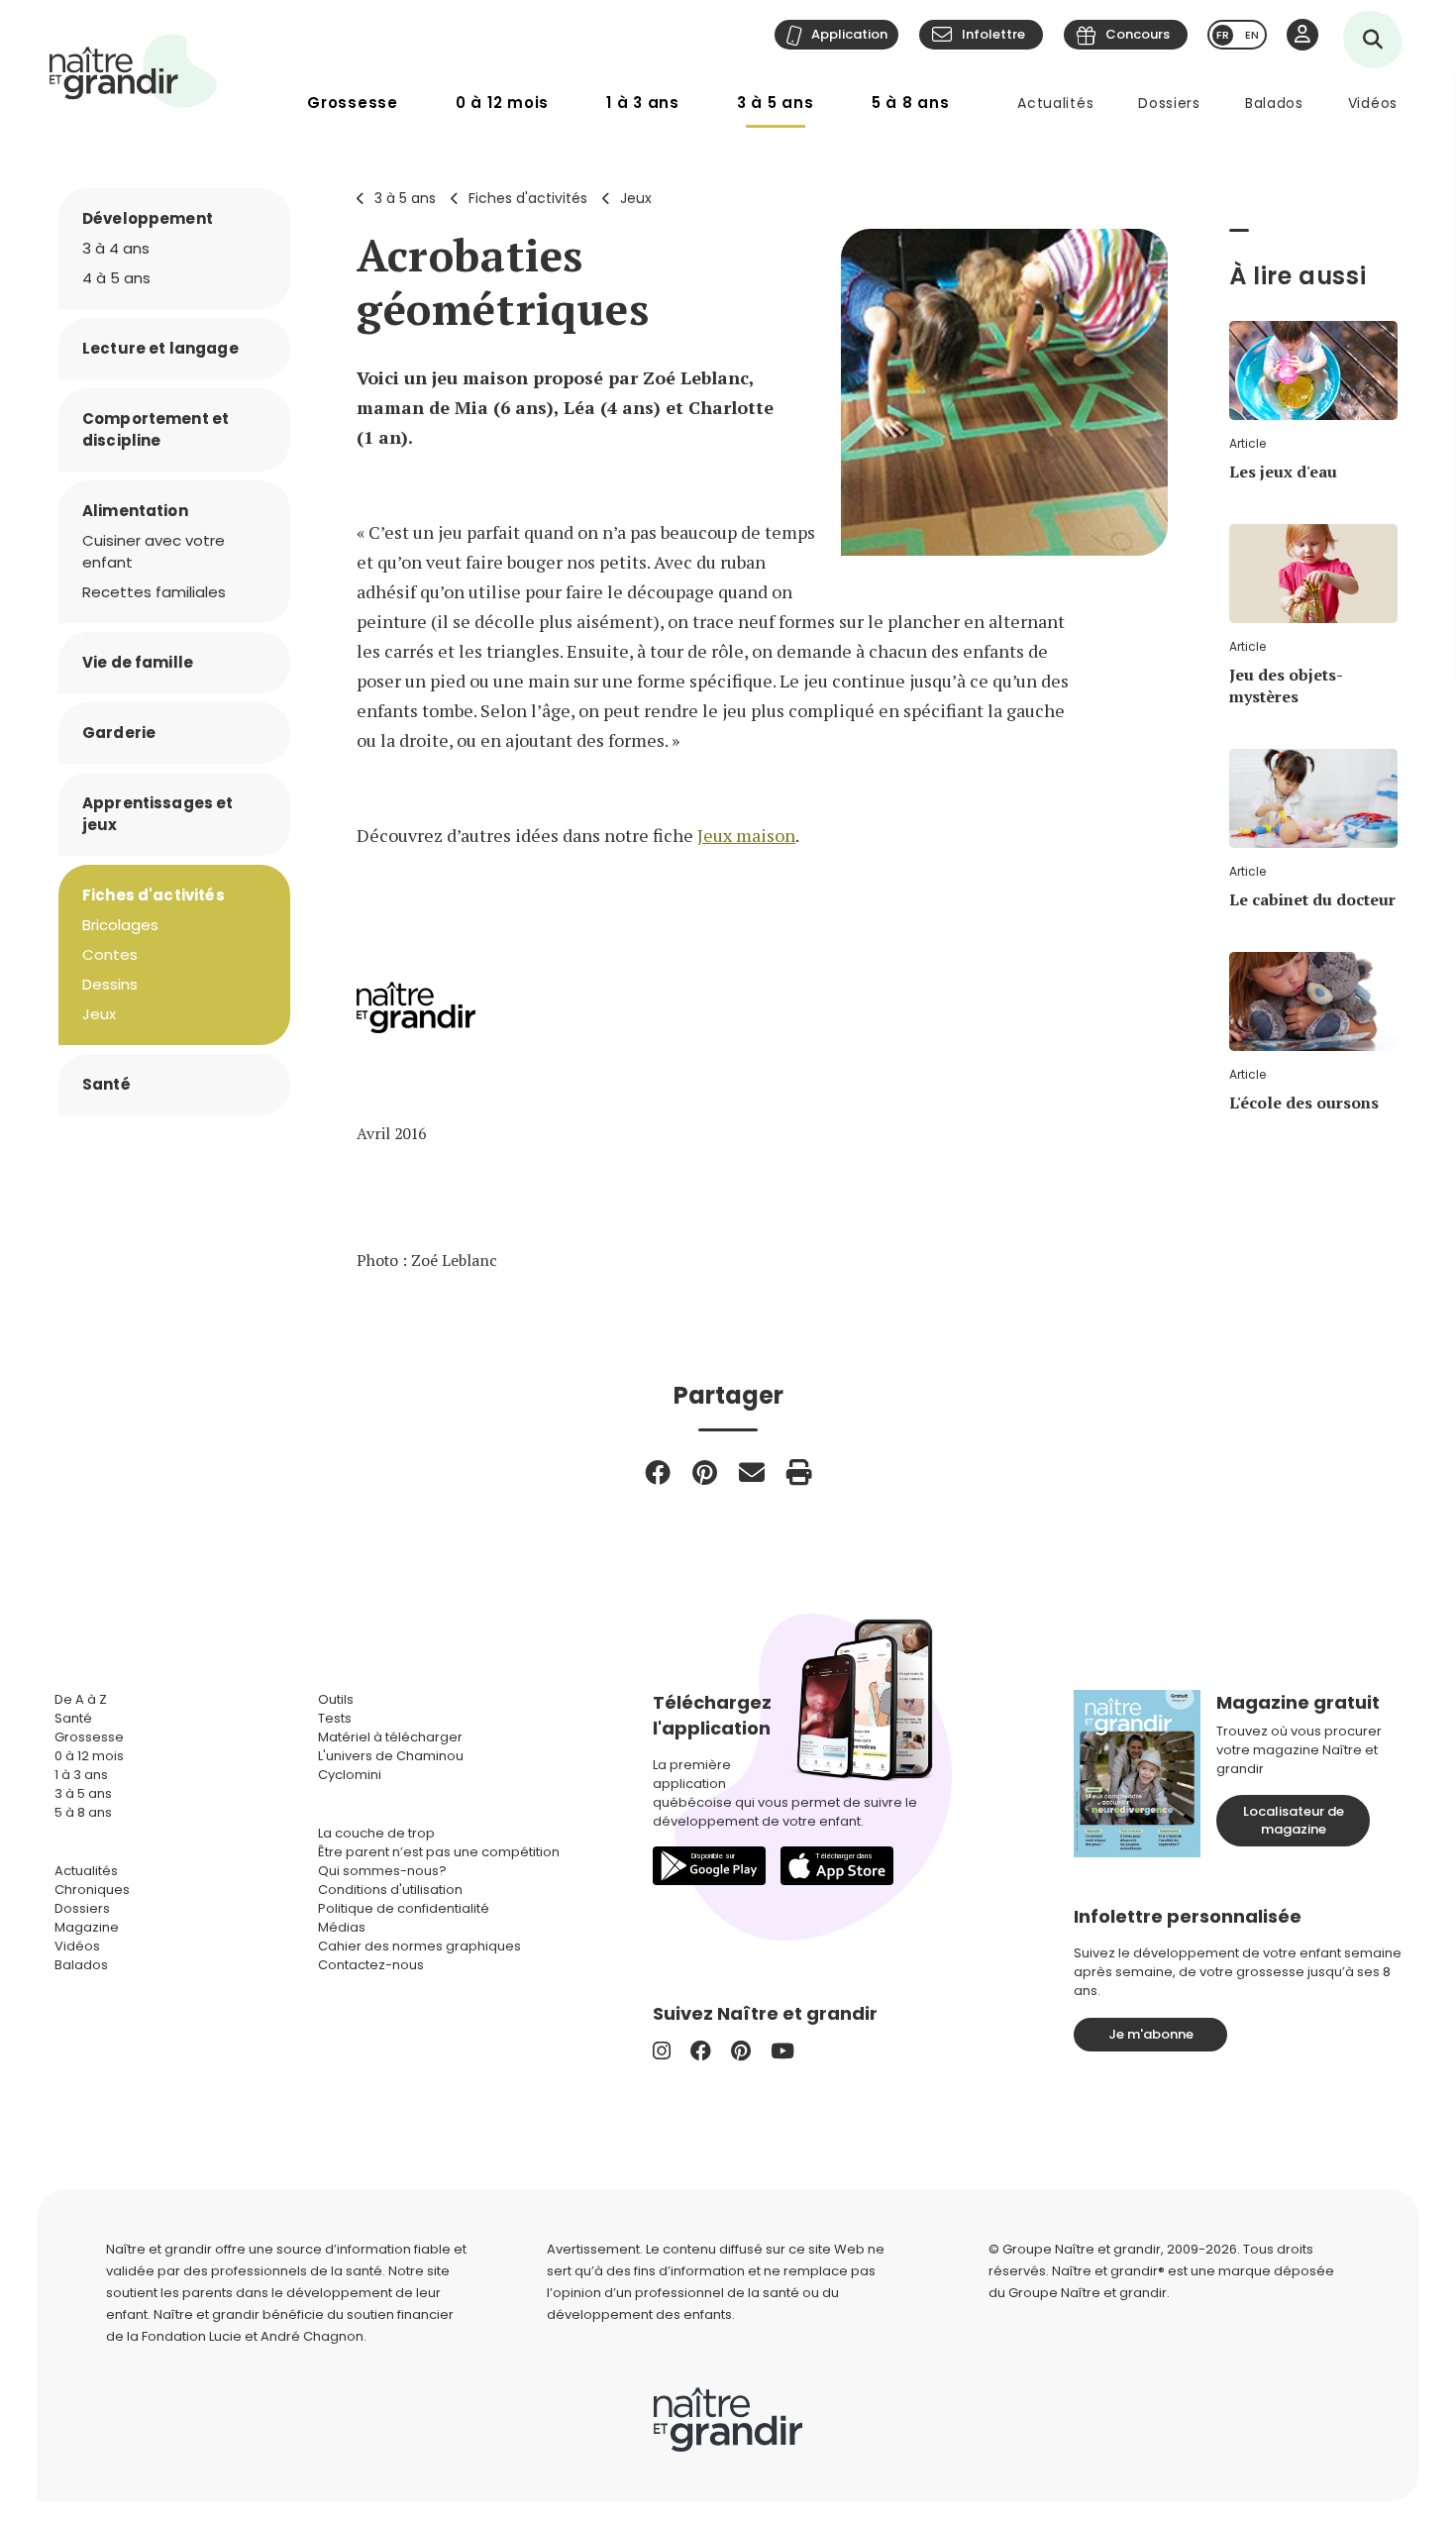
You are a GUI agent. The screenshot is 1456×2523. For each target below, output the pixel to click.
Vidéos (1373, 103)
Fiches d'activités (528, 198)
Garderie (119, 733)
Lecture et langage (160, 348)
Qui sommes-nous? (382, 1871)
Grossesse (353, 103)
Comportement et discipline (156, 429)
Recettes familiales (154, 592)
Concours (1138, 34)
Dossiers (1169, 103)
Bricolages (120, 925)
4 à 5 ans (116, 278)
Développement (148, 218)
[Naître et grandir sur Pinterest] (741, 2051)
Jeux (636, 198)
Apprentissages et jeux (158, 814)
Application (849, 34)
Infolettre (993, 34)
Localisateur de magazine (1294, 1820)
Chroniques (92, 1890)
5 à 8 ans (911, 103)
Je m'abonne (1151, 2034)
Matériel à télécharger (390, 1737)
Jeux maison (746, 835)
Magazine (87, 1927)
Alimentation (135, 511)
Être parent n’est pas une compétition (439, 1852)
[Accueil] (134, 71)
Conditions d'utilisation (390, 1890)
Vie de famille (138, 662)
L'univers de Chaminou (391, 1756)
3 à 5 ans (776, 103)
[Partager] (658, 1472)
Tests (335, 1718)
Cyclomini (350, 1775)
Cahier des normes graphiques (419, 1946)
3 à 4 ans (116, 248)
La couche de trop (376, 1833)
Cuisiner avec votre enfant (154, 551)
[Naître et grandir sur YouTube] (782, 2051)
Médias (342, 1927)
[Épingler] (705, 1472)
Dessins (110, 984)
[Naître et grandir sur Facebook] (701, 2051)
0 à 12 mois (502, 103)
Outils (336, 1699)
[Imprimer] (799, 1472)
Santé (106, 1084)
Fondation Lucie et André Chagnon (253, 2336)
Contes (110, 954)
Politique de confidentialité (404, 1908)
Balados (1274, 103)
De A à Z (81, 1699)
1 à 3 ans (643, 103)
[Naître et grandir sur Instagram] (662, 2051)
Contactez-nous (371, 1965)
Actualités (1055, 103)
